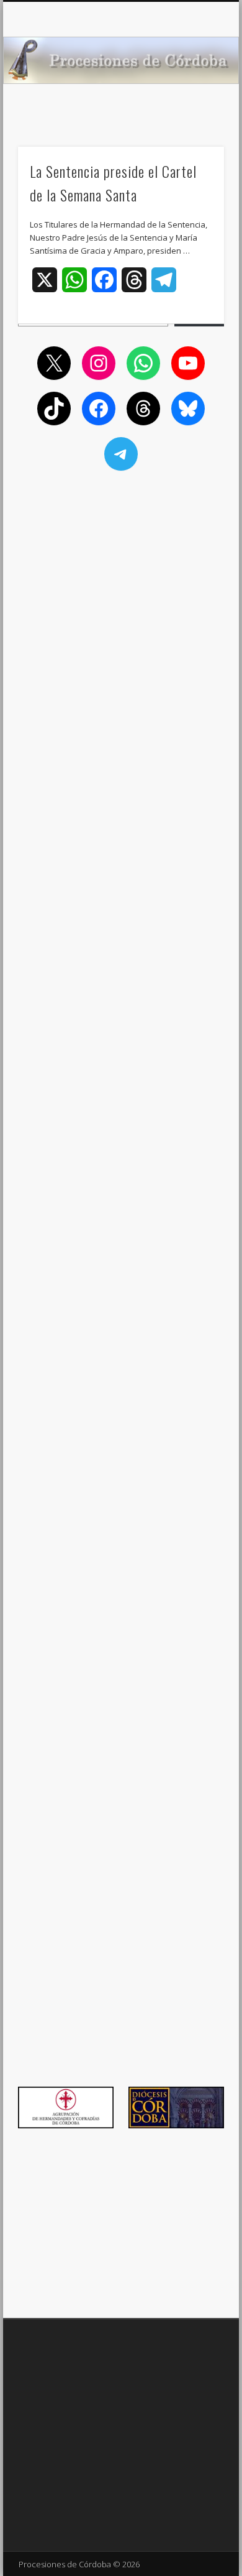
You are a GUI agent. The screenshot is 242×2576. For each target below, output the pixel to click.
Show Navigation (194, 111)
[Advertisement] (121, 564)
